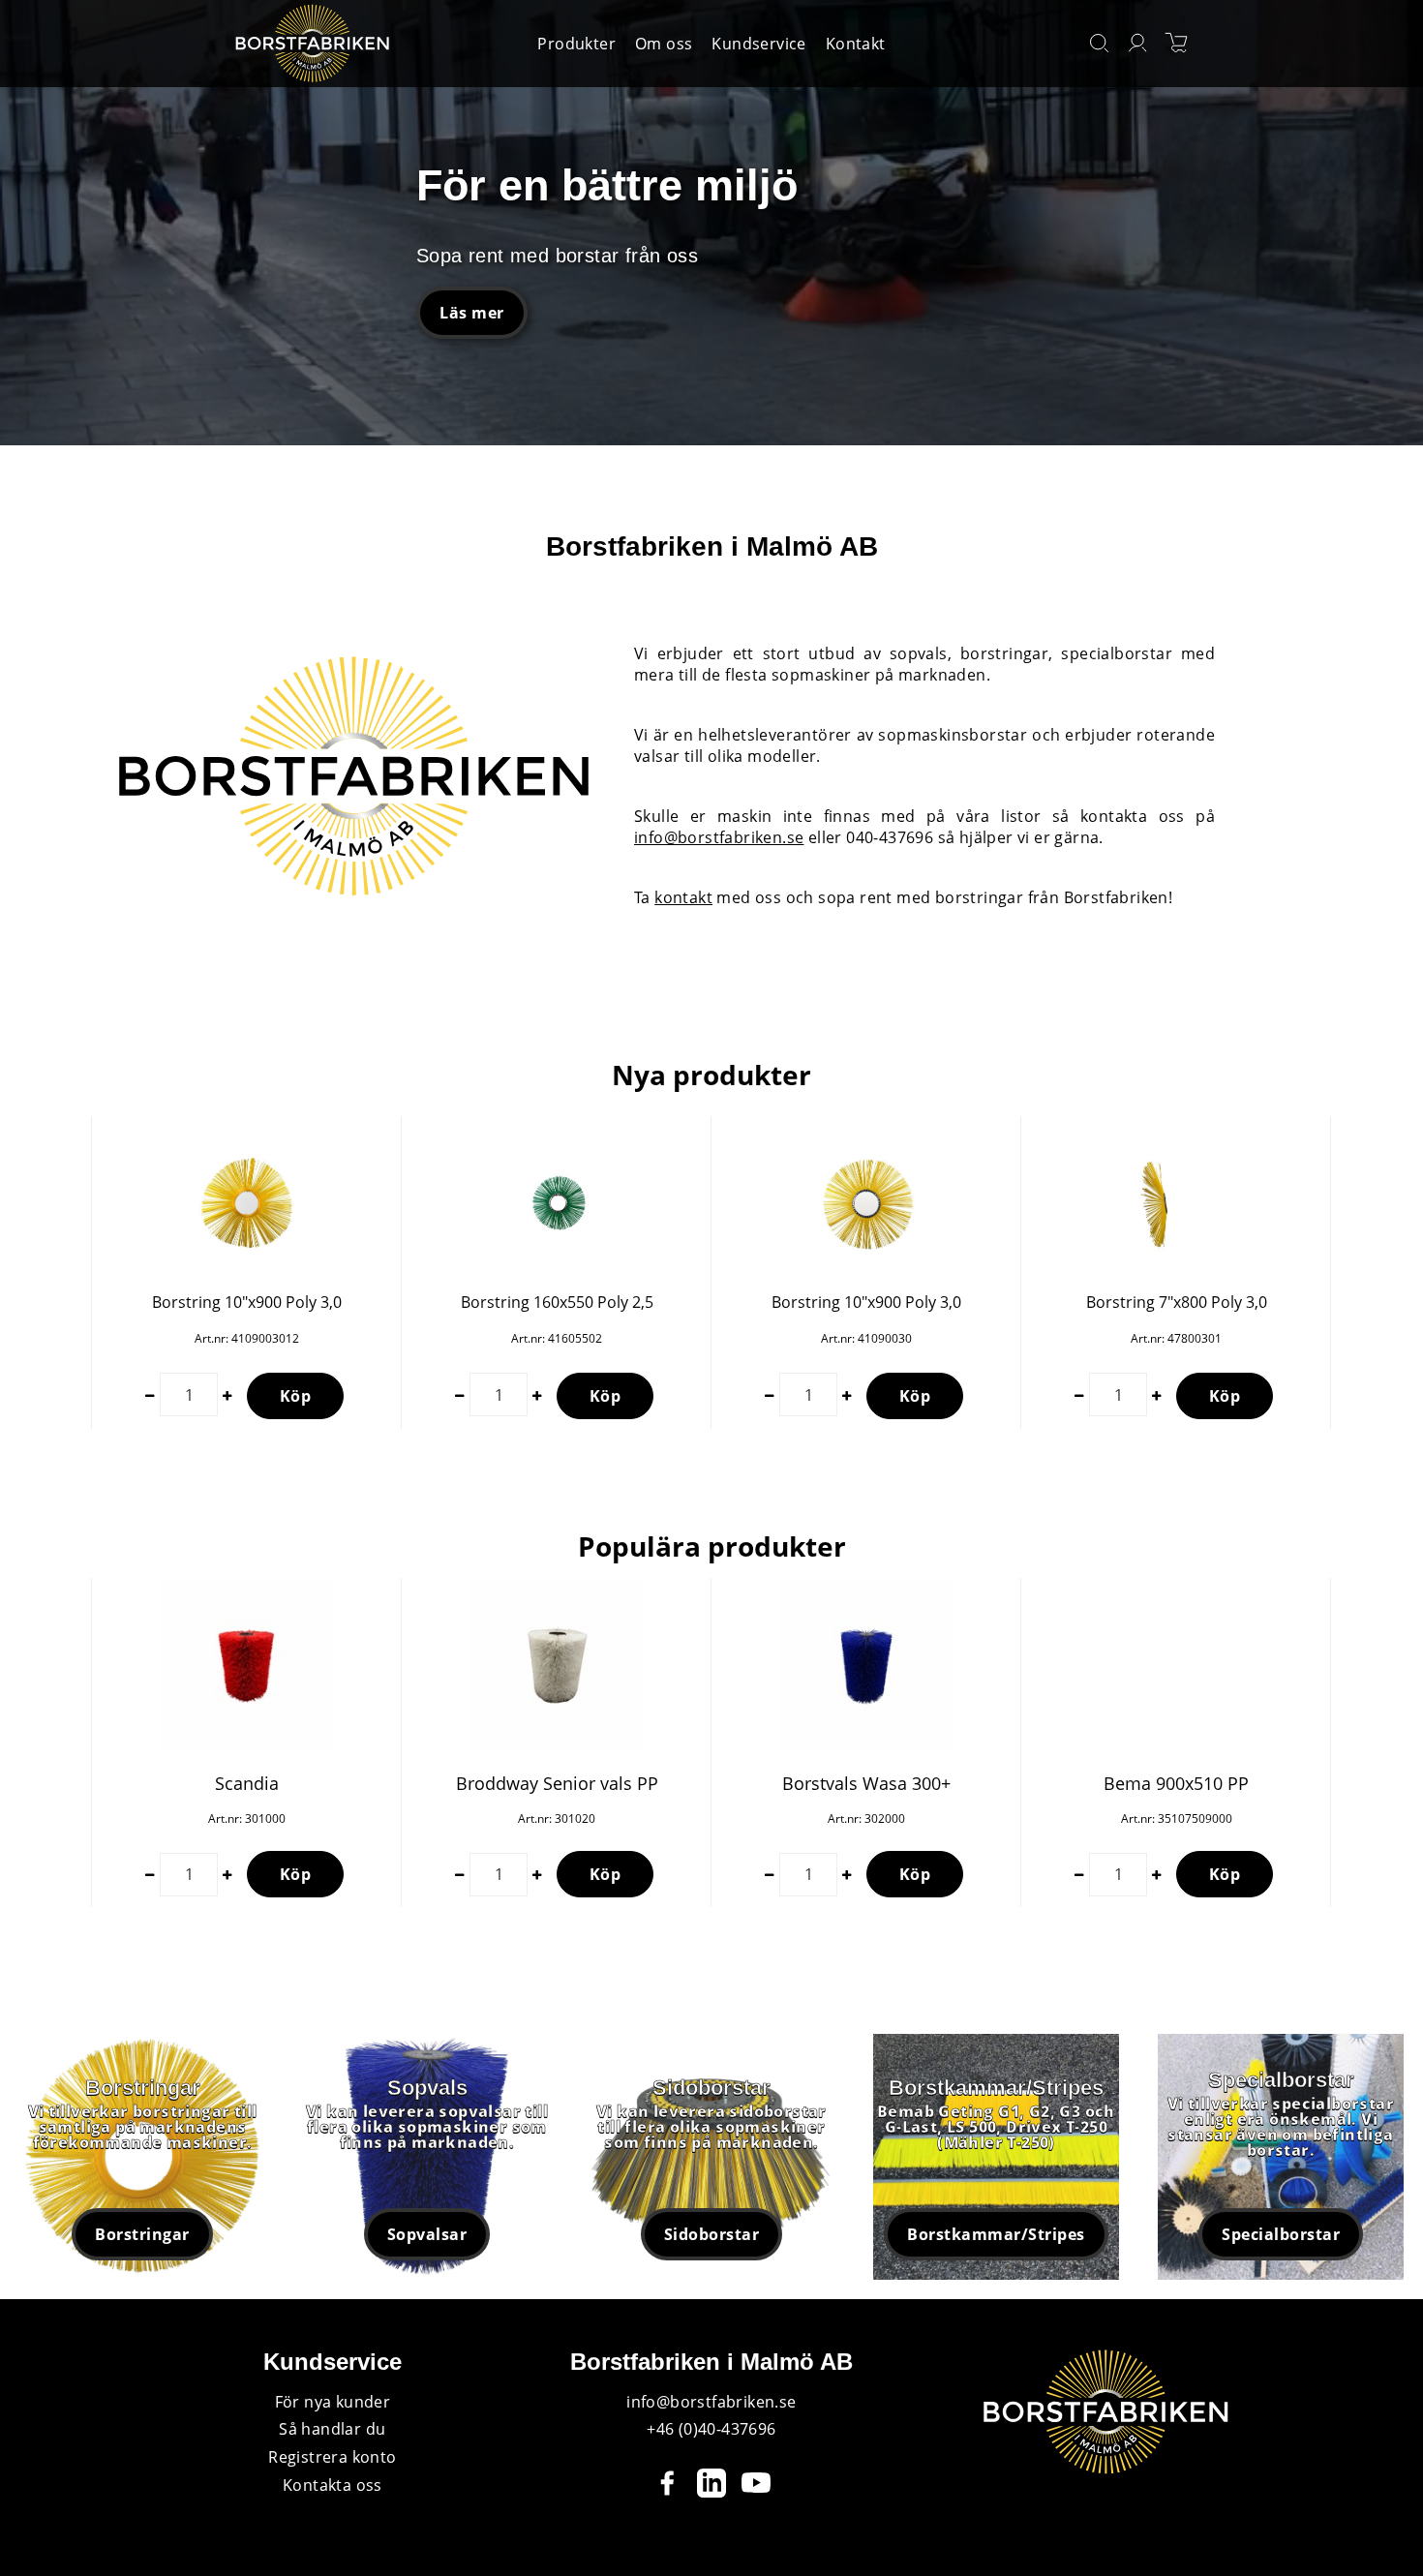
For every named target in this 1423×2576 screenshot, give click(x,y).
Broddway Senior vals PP (557, 1783)
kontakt (683, 897)
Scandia (247, 1783)
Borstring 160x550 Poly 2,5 (557, 1302)
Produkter (576, 44)
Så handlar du (332, 2429)
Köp (296, 1396)
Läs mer (472, 313)
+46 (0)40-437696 (711, 2429)
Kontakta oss (333, 2485)
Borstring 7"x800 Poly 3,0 (1177, 1302)
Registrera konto (332, 2457)
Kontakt (856, 44)
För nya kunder (333, 2402)
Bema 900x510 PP (1176, 1783)
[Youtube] (756, 2483)
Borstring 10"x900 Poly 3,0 (247, 1302)
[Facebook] (667, 2483)
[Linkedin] (711, 2483)
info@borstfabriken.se (719, 837)
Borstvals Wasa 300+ (866, 1783)
